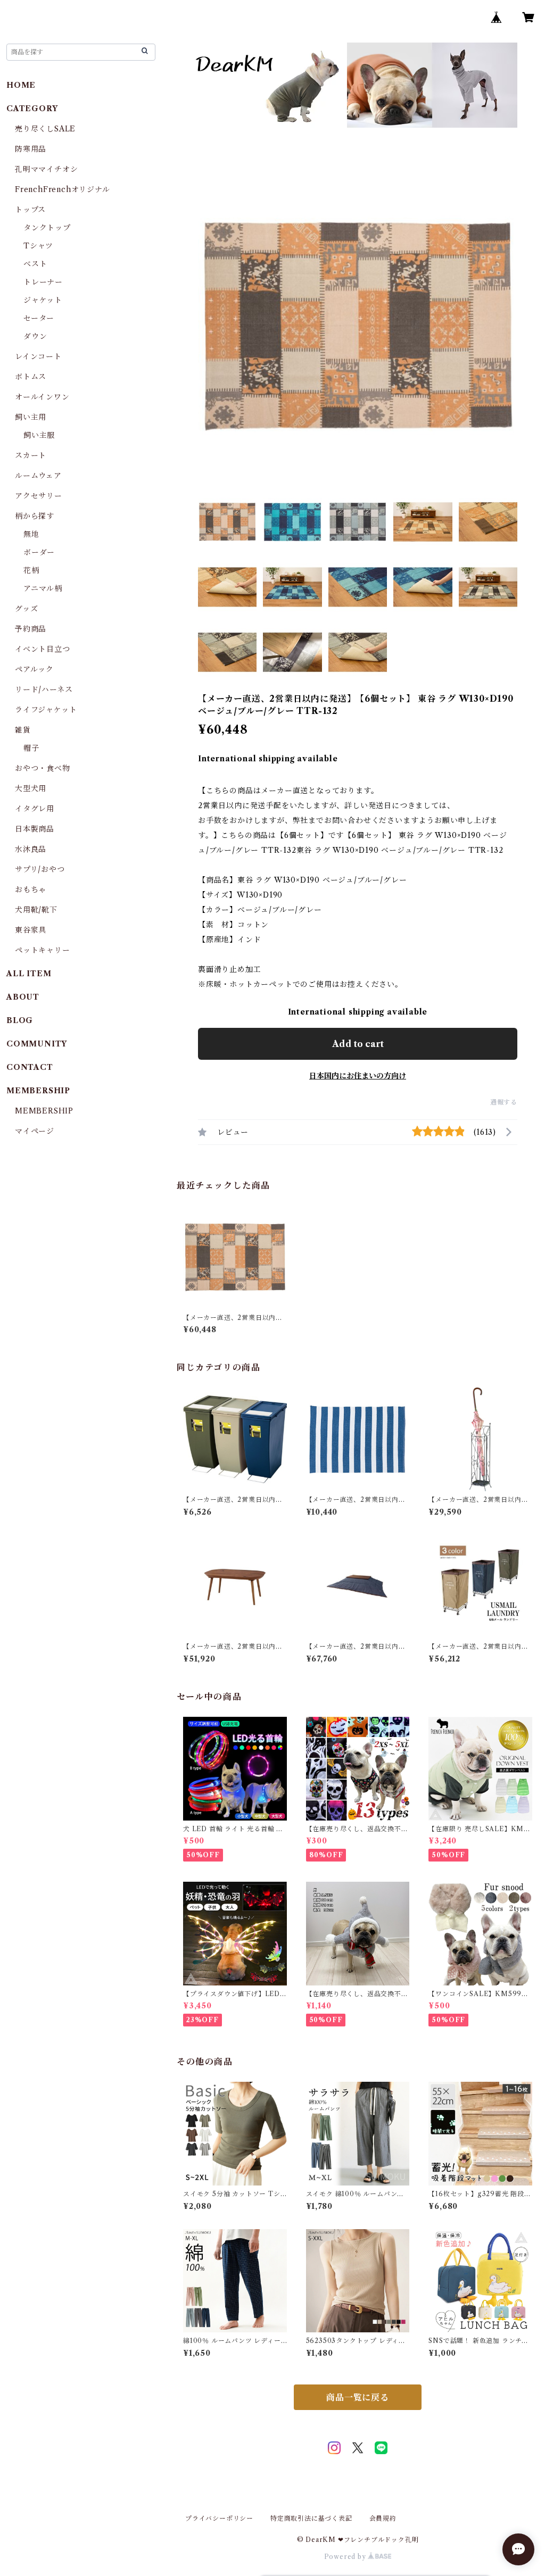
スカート (31, 455)
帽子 (31, 748)
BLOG (20, 1020)
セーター (39, 318)
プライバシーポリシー (219, 2518)
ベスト (35, 264)
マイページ (35, 1131)
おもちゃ (31, 890)
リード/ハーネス (44, 689)
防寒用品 (31, 149)
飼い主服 (39, 435)
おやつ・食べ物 (43, 768)
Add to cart (358, 1044)
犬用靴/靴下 (36, 910)
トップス (30, 210)
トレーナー (43, 282)
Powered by (346, 2557)
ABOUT (23, 997)
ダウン (35, 336)
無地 (31, 534)
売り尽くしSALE (45, 129)
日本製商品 (35, 829)
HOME (21, 85)
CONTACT (30, 1067)
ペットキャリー (43, 950)
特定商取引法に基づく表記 (311, 2518)
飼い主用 (31, 417)
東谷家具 (31, 930)
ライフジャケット (46, 710)
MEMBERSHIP (44, 1111)
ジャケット (43, 300)
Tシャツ (38, 246)
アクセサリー (39, 496)
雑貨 (23, 730)
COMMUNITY (37, 1044)
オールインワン (42, 397)
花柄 (31, 570)
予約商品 (31, 629)
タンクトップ (47, 228)
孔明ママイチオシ (46, 169)
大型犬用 (31, 788)
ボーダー (39, 552)
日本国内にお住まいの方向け (358, 1076)
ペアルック (34, 669)
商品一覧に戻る (358, 2397)
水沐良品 (31, 849)
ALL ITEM (29, 974)
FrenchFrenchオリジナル (63, 189)
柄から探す (35, 516)
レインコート (38, 356)
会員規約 (383, 2518)
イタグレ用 (35, 809)
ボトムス (31, 377)
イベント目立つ (43, 649)
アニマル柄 (43, 588)
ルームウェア (38, 476)
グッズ (26, 609)
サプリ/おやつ (40, 869)
